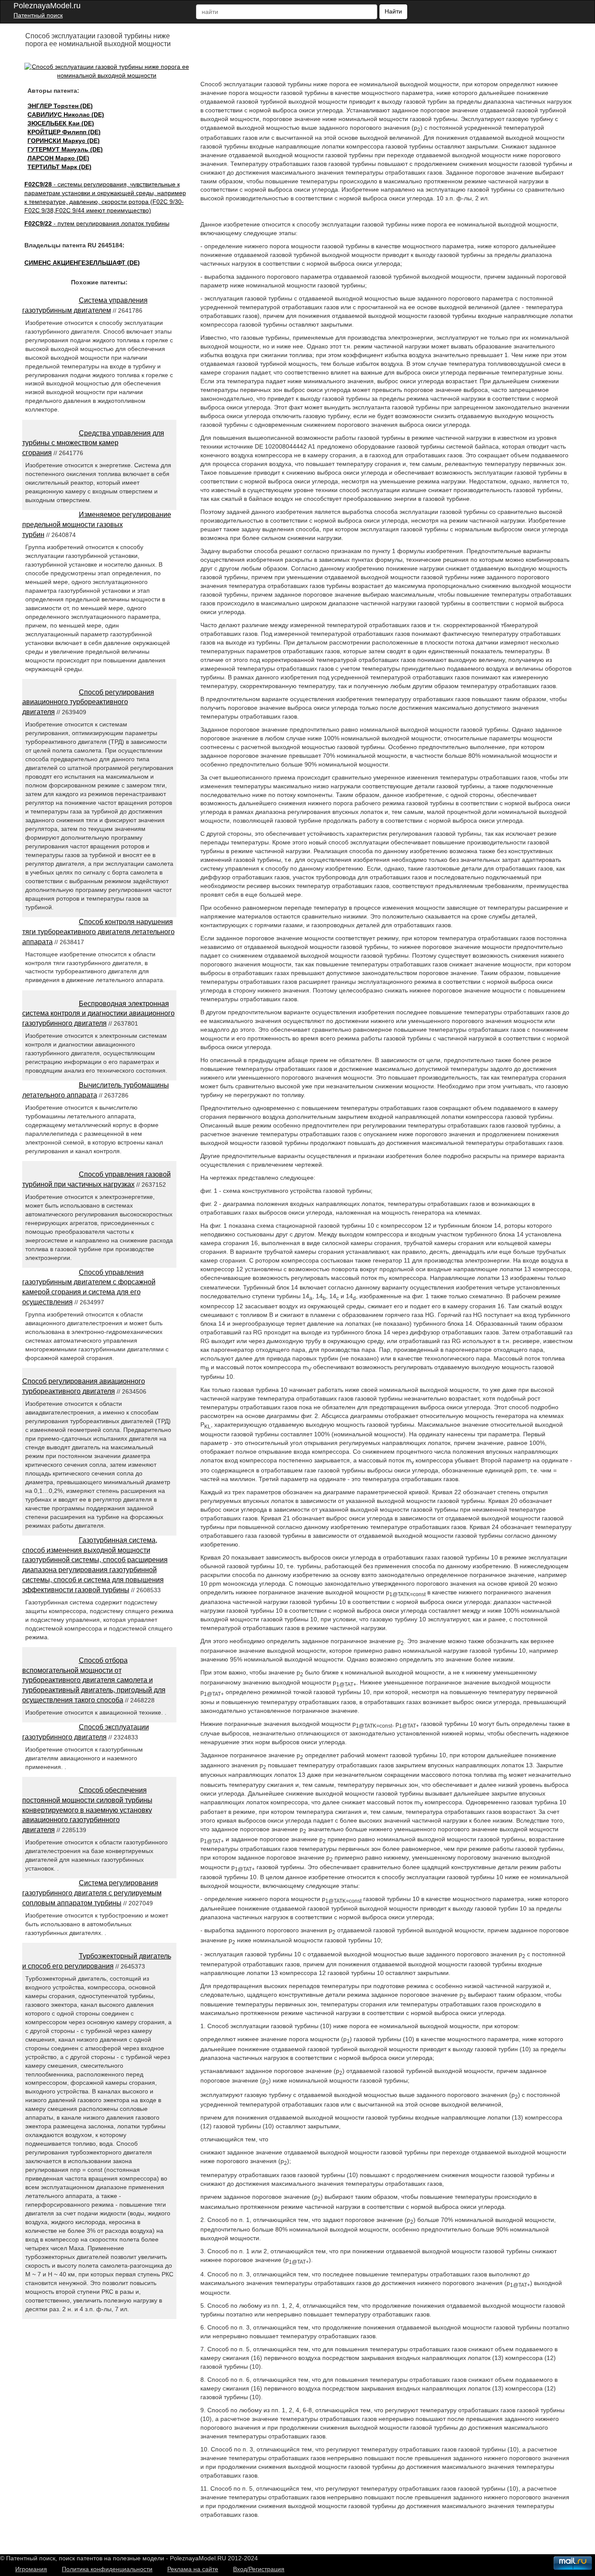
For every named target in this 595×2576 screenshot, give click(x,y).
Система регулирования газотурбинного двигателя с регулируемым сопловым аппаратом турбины (92, 1893)
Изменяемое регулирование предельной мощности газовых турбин (97, 525)
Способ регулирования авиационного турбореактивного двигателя (88, 702)
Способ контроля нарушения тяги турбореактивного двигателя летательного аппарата (98, 932)
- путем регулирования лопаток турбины (97, 223)
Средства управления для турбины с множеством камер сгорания (93, 443)
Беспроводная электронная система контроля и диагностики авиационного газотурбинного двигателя (98, 1014)
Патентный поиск (38, 15)
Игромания (31, 2569)
